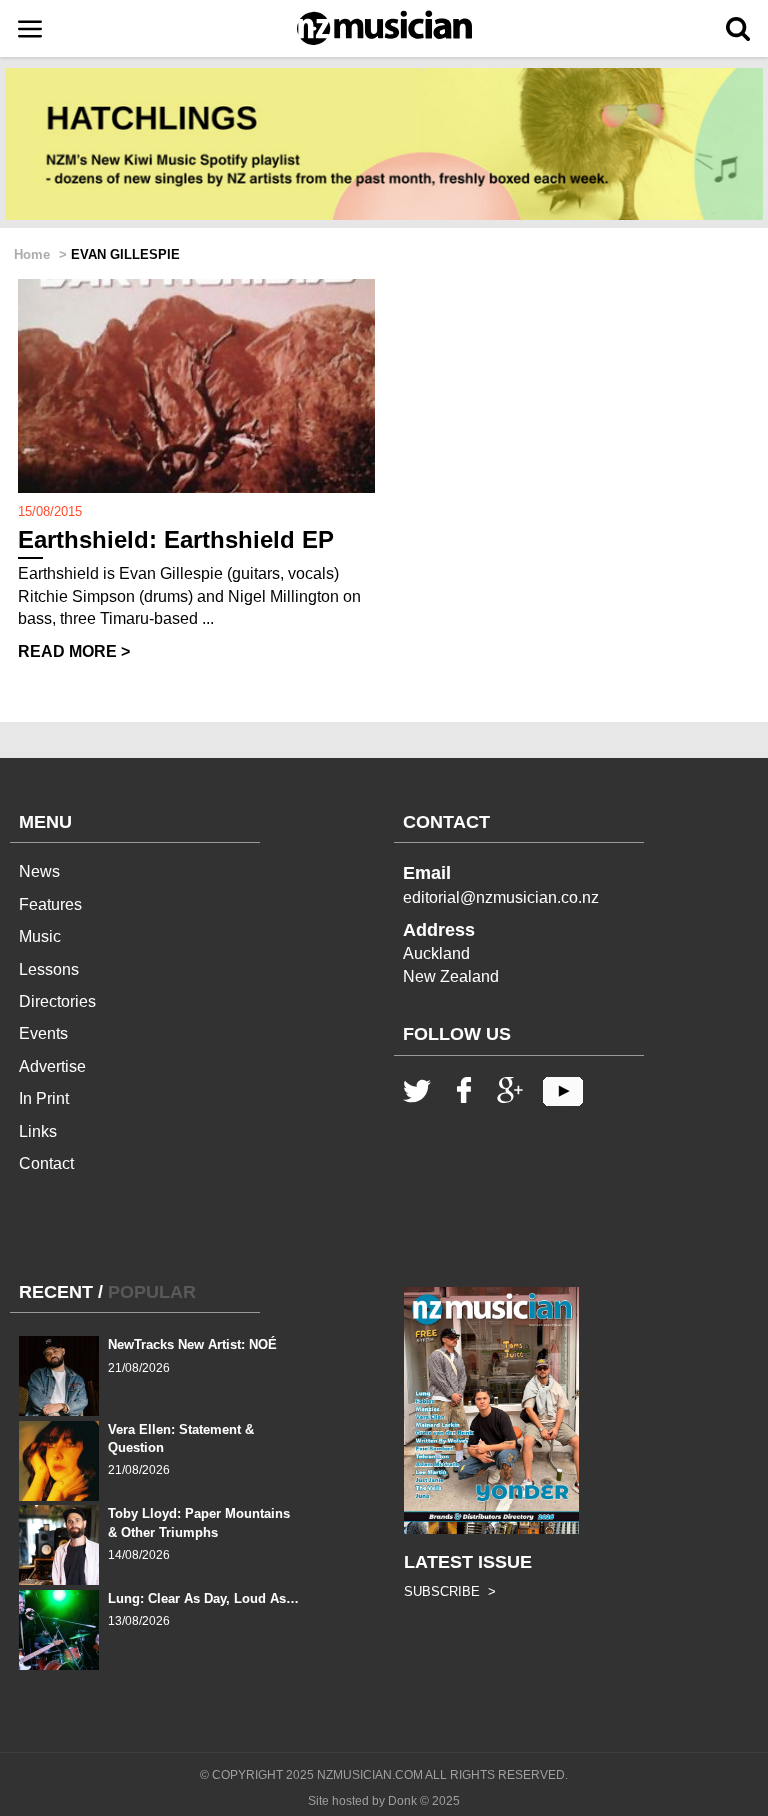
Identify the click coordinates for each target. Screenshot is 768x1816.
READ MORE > (74, 651)
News (39, 871)
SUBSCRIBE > (450, 1591)
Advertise (52, 1066)
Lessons (49, 969)
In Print (44, 1098)
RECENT (56, 1292)
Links (38, 1131)
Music (40, 936)
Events (43, 1033)
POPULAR (152, 1292)
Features (50, 904)
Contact (46, 1163)
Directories (57, 1001)
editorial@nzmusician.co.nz (501, 897)
